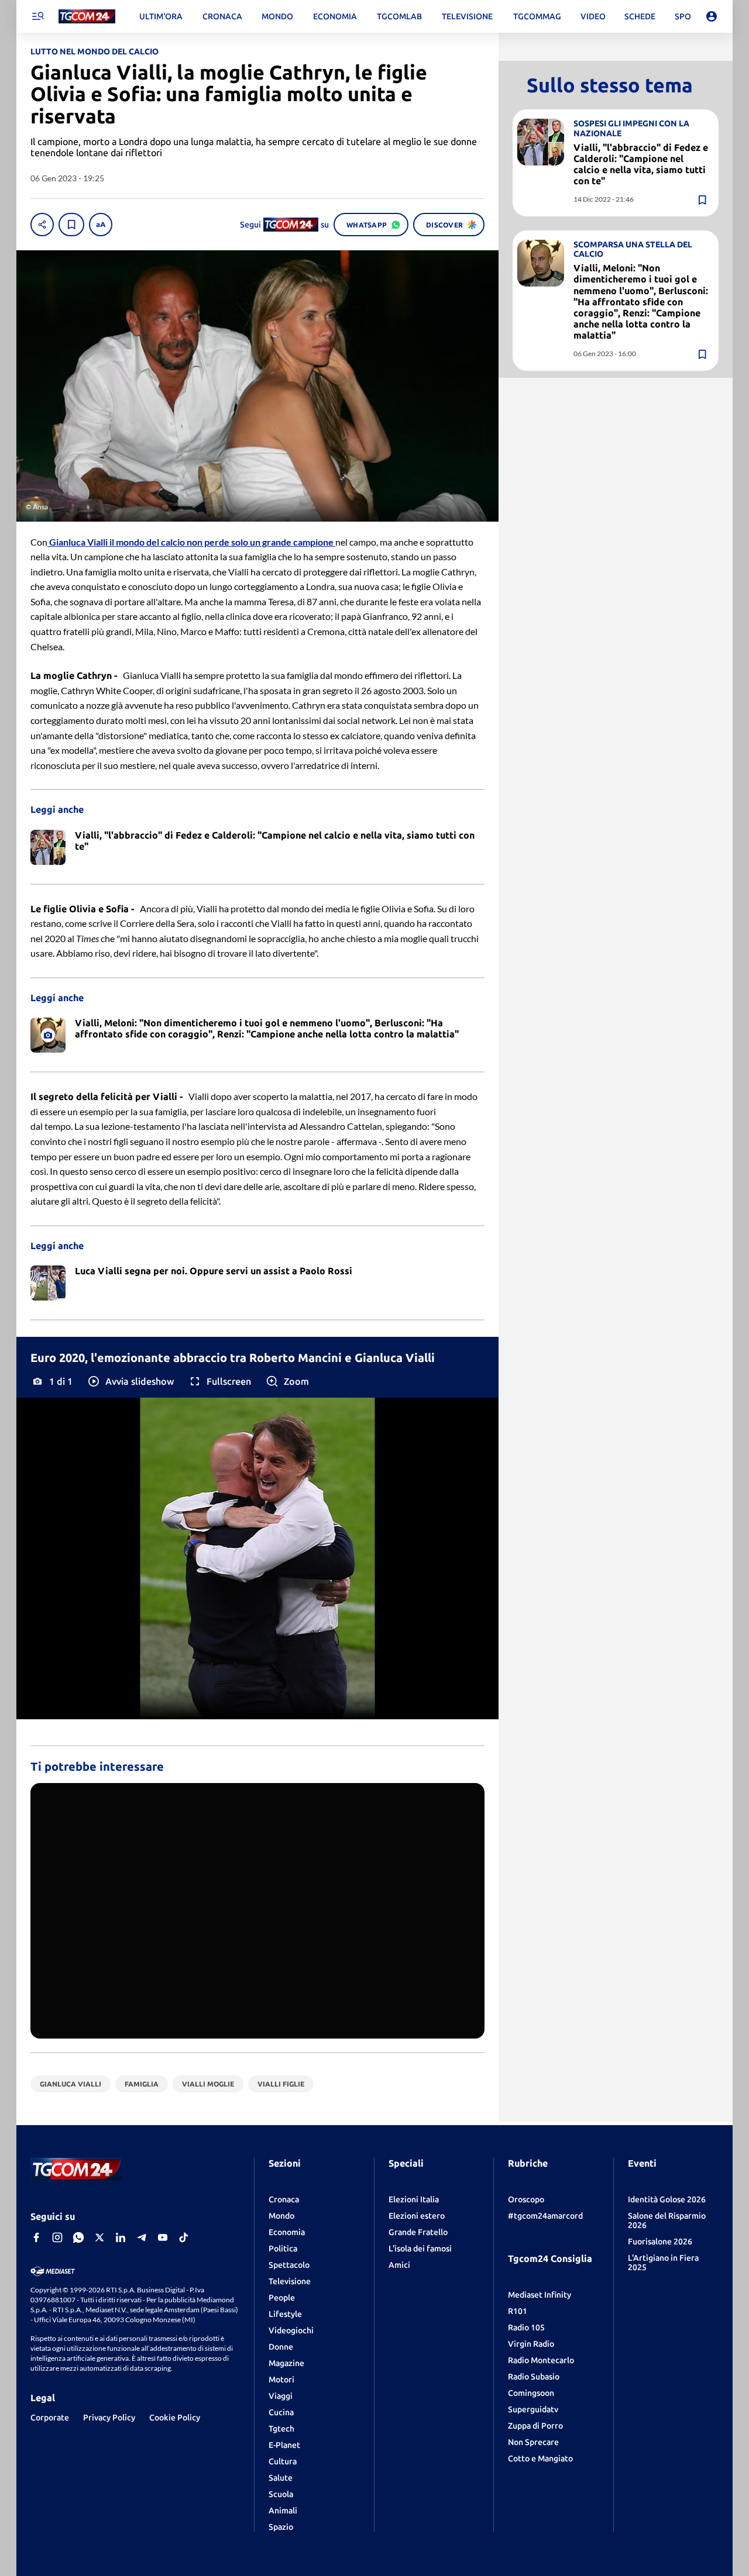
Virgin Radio (531, 2344)
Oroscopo (526, 2199)
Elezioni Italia (414, 2199)
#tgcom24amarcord (545, 2216)
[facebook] (36, 2237)
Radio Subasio (534, 2377)
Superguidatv (533, 2409)
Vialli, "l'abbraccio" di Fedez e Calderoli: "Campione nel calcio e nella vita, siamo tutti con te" (641, 164)
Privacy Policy (109, 2418)
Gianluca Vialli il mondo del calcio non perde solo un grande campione (191, 542)
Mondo (281, 2216)
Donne (281, 2347)
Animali (283, 2511)
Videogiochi (291, 2330)
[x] (99, 2237)
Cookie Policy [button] (175, 2418)
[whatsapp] (78, 2237)
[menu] (37, 16)
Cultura (283, 2461)
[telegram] (142, 2237)
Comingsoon (531, 2393)
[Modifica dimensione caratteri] (101, 225)
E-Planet (284, 2445)
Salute (281, 2478)
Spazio (281, 2527)
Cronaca (284, 2199)
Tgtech (281, 2429)
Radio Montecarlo (541, 2360)
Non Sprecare (533, 2442)
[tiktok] (184, 2237)
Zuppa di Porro (535, 2426)
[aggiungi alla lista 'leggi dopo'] (71, 225)
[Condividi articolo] (42, 225)
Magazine (286, 2363)
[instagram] (57, 2237)
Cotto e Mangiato (540, 2458)
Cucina (281, 2412)
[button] (130, 1381)
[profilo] (712, 16)
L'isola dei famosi (420, 2249)
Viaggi (281, 2396)
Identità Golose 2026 (667, 2199)
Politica (283, 2249)
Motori (281, 2380)
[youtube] (163, 2237)
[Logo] (87, 17)
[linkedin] (121, 2237)
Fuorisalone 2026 (660, 2242)
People (282, 2298)
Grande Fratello (418, 2232)
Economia (287, 2232)
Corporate (50, 2418)
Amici (399, 2265)
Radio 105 (526, 2327)
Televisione (290, 2281)
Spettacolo (289, 2265)
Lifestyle (285, 2314)
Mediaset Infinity (540, 2295)
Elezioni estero (417, 2216)
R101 (518, 2311)
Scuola (281, 2494)
